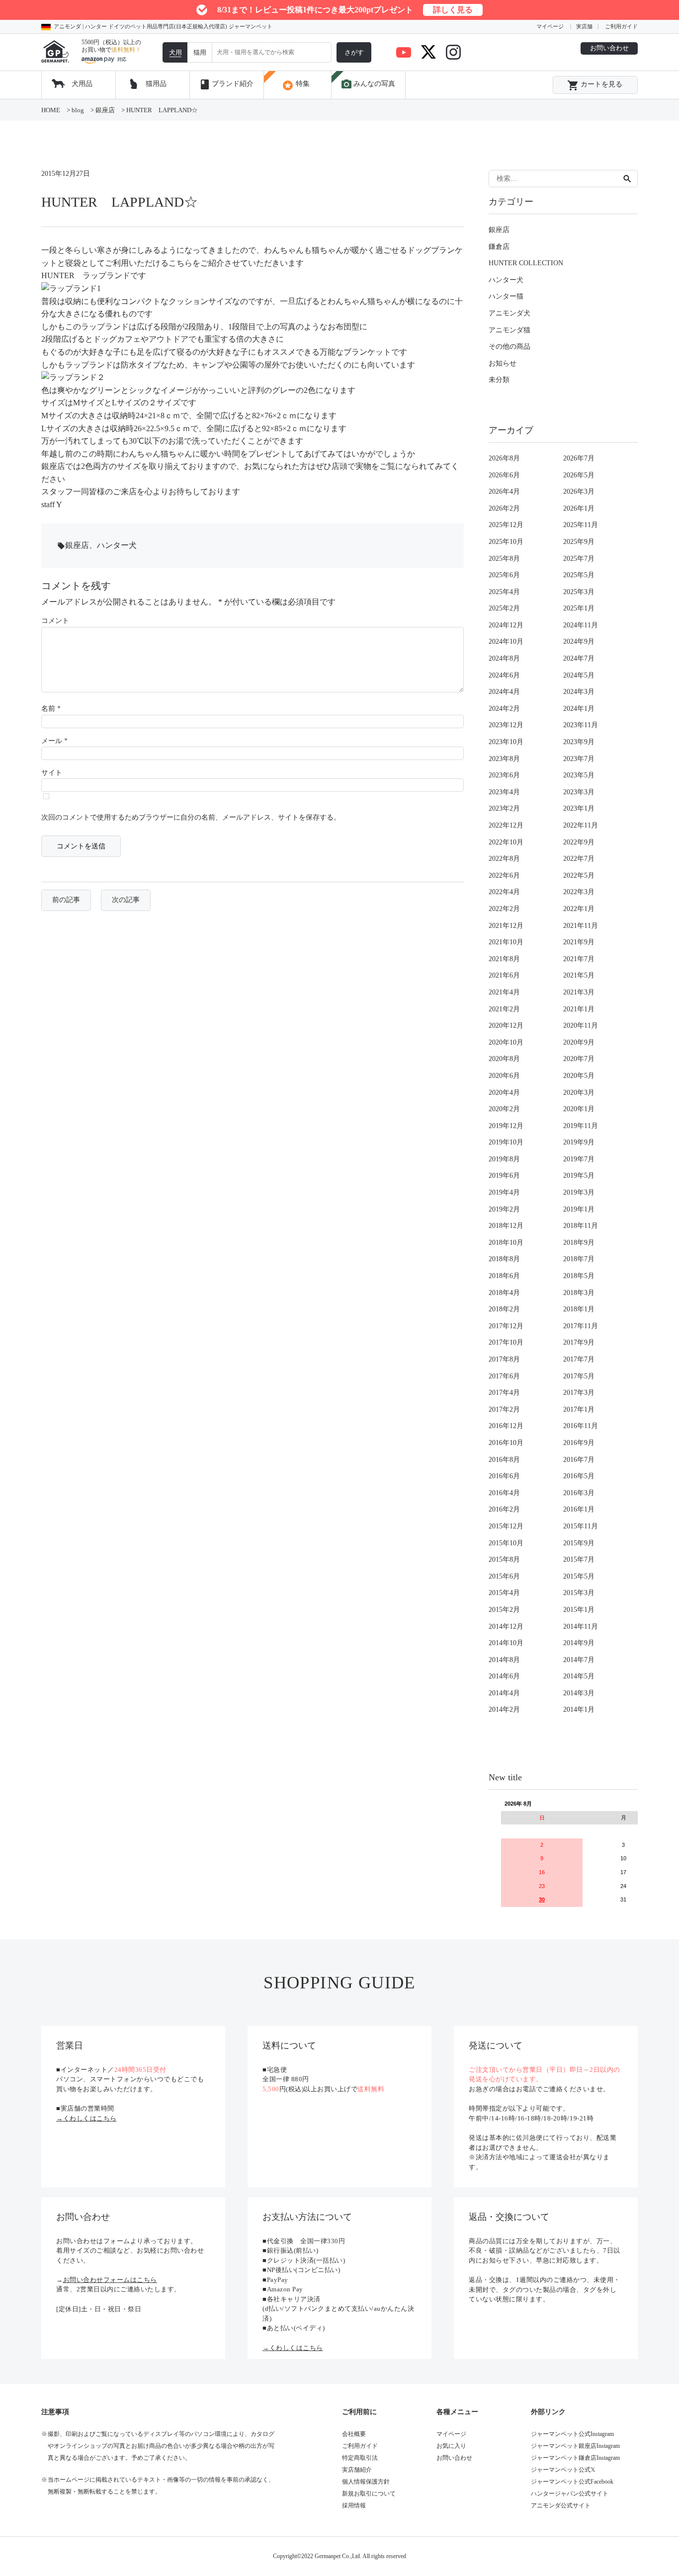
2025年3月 (579, 592)
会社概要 (354, 2434)
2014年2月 (504, 1709)
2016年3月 (579, 1493)
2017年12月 (506, 1326)
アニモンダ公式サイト (561, 2505)
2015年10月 (506, 1543)
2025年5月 (579, 575)
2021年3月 (579, 992)
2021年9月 (579, 942)
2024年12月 (506, 625)
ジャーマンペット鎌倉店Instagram (575, 2458)
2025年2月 (504, 608)
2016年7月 (579, 1460)
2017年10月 (506, 1342)
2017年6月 (504, 1376)
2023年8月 (504, 759)
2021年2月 (504, 1009)
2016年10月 (506, 1443)
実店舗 (584, 26)
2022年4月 (504, 892)
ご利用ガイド (621, 26)
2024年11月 (581, 625)
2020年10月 (506, 1042)
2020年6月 (504, 1076)
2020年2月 (504, 1109)
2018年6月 (504, 1276)
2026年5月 (579, 475)
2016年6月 (504, 1476)
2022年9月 (579, 842)
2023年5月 (579, 775)
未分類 (499, 380)
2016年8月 (504, 1460)
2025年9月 (579, 542)
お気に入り (451, 2446)
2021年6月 (504, 975)
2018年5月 (579, 1276)
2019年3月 (579, 1192)
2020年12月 (506, 1025)
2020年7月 (579, 1059)
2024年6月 (504, 675)
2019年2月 (504, 1209)
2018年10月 (506, 1243)
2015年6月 (504, 1576)
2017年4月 (504, 1393)
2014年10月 (506, 1643)
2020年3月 (579, 1093)
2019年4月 (504, 1192)
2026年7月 (579, 458)
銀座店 (77, 545)
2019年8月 (504, 1159)
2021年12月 (506, 926)
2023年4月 (504, 792)
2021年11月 (581, 926)
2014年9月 (579, 1643)
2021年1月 (579, 1009)
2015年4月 (504, 1593)
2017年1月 (579, 1409)
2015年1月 (579, 1610)
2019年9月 (579, 1142)
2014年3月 (579, 1693)
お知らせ (503, 363)
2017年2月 (504, 1409)
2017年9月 (579, 1342)
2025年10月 (506, 542)
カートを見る (595, 85)
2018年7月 (579, 1259)
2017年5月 (579, 1376)
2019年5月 (579, 1175)
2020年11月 (581, 1025)
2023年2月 (504, 808)
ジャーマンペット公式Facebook (572, 2482)
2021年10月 (506, 942)
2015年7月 (579, 1559)
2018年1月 (579, 1309)
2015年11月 (581, 1526)
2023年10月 (506, 742)
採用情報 (354, 2505)
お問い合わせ (609, 48)
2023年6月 (504, 775)
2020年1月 (579, 1109)
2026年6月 (504, 475)
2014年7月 (579, 1660)
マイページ (550, 26)
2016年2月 (504, 1509)
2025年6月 (504, 575)
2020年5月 (579, 1076)
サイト (52, 773)
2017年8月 (504, 1359)
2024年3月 (579, 692)
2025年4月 (504, 592)
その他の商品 (509, 346)
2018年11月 (581, 1226)
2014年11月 (581, 1627)
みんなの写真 (368, 84)
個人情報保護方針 (366, 2482)
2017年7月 (579, 1359)
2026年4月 (504, 492)
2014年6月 (504, 1676)
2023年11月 (581, 725)
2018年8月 (504, 1259)
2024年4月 (504, 692)
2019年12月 (506, 1126)
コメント (55, 621)
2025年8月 (504, 559)
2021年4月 (504, 992)
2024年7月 (579, 658)
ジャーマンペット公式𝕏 (563, 2470)
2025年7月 (579, 559)
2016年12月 (506, 1426)
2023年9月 (579, 742)
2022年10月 (506, 842)
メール (54, 741)
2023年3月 (579, 792)
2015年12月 (506, 1526)
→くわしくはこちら (86, 2118)
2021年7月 (579, 959)
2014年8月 (504, 1660)
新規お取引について (369, 2494)
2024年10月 (506, 642)
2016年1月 (579, 1509)
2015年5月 (579, 1576)
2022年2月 (504, 909)
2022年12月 (506, 825)
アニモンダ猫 (509, 330)
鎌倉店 (499, 247)
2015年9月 (579, 1543)
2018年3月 (579, 1293)
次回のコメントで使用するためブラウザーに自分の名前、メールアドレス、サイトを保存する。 (191, 817)
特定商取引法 (360, 2458)
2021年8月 (504, 959)
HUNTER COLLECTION (526, 263)
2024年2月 (504, 709)
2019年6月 (504, 1175)
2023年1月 (579, 808)
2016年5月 (579, 1476)
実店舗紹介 (357, 2470)
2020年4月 (504, 1093)
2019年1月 (579, 1209)
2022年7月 (579, 859)
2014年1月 (579, 1709)
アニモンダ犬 (509, 313)
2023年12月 (506, 725)
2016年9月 (579, 1443)
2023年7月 (579, 759)
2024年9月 (579, 642)
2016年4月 (504, 1493)
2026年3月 (579, 492)
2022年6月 (504, 875)
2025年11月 (581, 525)
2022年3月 (579, 892)
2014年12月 (506, 1627)
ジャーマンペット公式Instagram (572, 2434)
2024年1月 (579, 709)
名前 (51, 709)
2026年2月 (504, 508)
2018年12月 (506, 1226)
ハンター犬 (117, 545)
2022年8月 (504, 859)
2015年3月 (579, 1593)
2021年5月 (579, 975)
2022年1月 (579, 909)
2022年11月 (581, 825)
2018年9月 (579, 1243)
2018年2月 (504, 1309)
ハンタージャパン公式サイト (570, 2494)
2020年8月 (504, 1059)
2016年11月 (581, 1426)
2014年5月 (579, 1676)
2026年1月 (579, 508)
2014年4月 (504, 1693)
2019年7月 (579, 1159)
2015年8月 (504, 1559)
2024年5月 (579, 675)
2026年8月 (504, 458)
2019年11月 (581, 1126)
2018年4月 (504, 1293)
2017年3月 (579, 1393)
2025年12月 (506, 525)
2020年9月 (579, 1042)
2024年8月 (504, 658)
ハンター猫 (506, 296)
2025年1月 (579, 608)
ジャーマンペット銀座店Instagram (575, 2446)
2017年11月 (581, 1326)
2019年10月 (506, 1142)
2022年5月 (579, 875)
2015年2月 (504, 1610)
